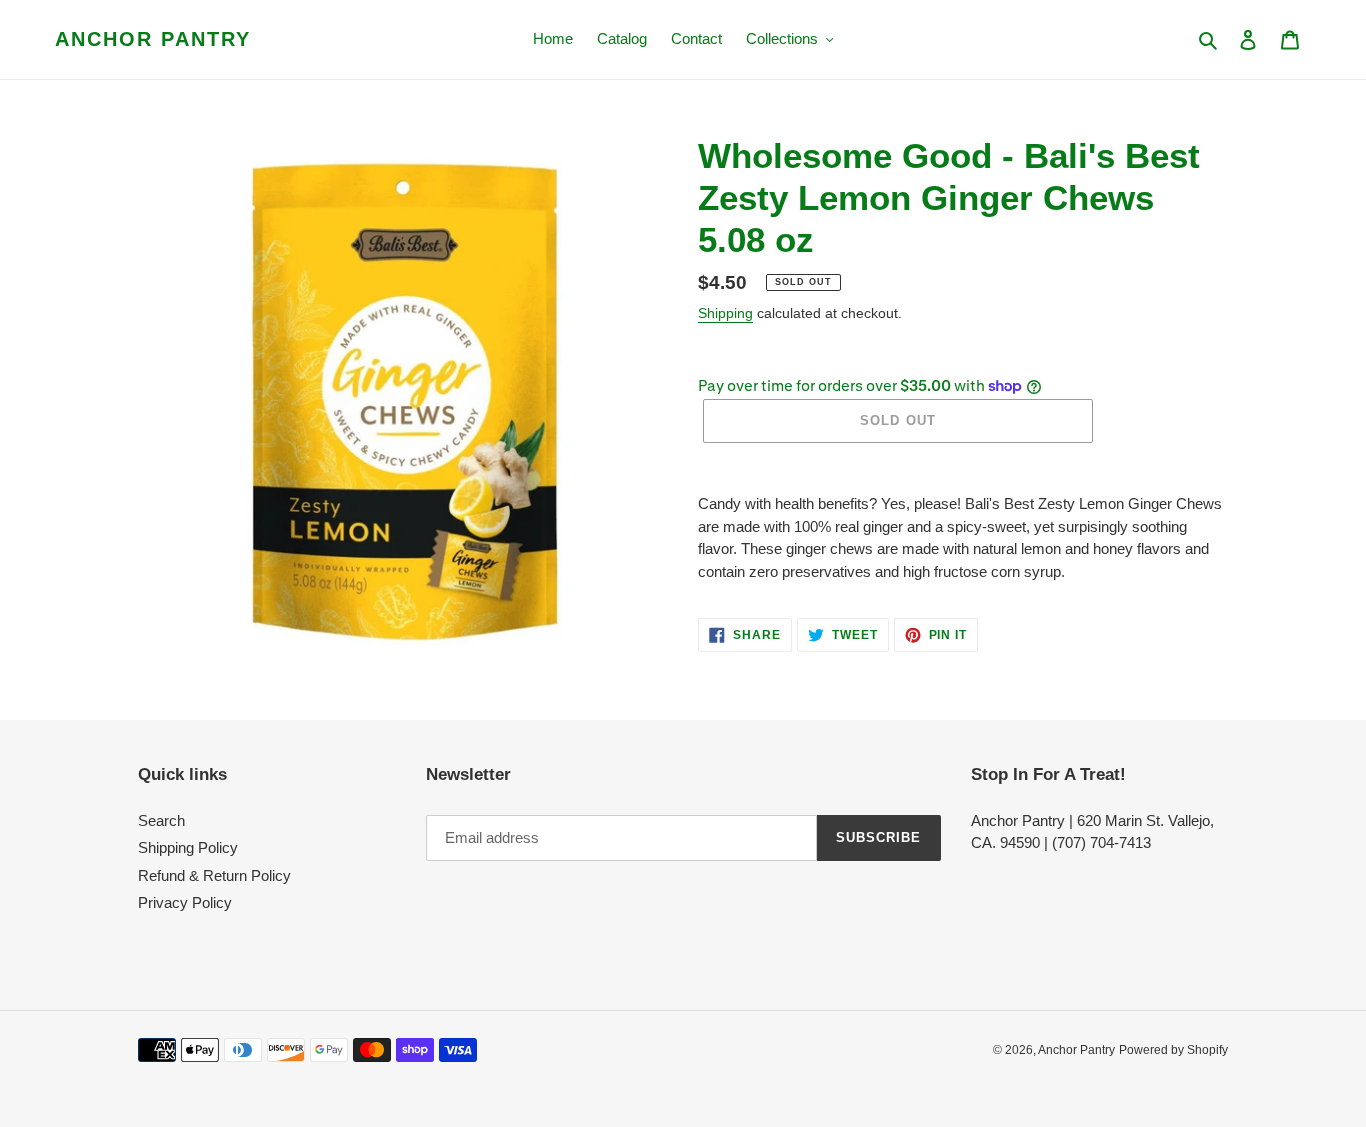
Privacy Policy (185, 902)
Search (161, 820)
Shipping (725, 313)
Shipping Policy (188, 847)
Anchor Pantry (153, 39)
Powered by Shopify (1173, 1050)
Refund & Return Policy (214, 875)
